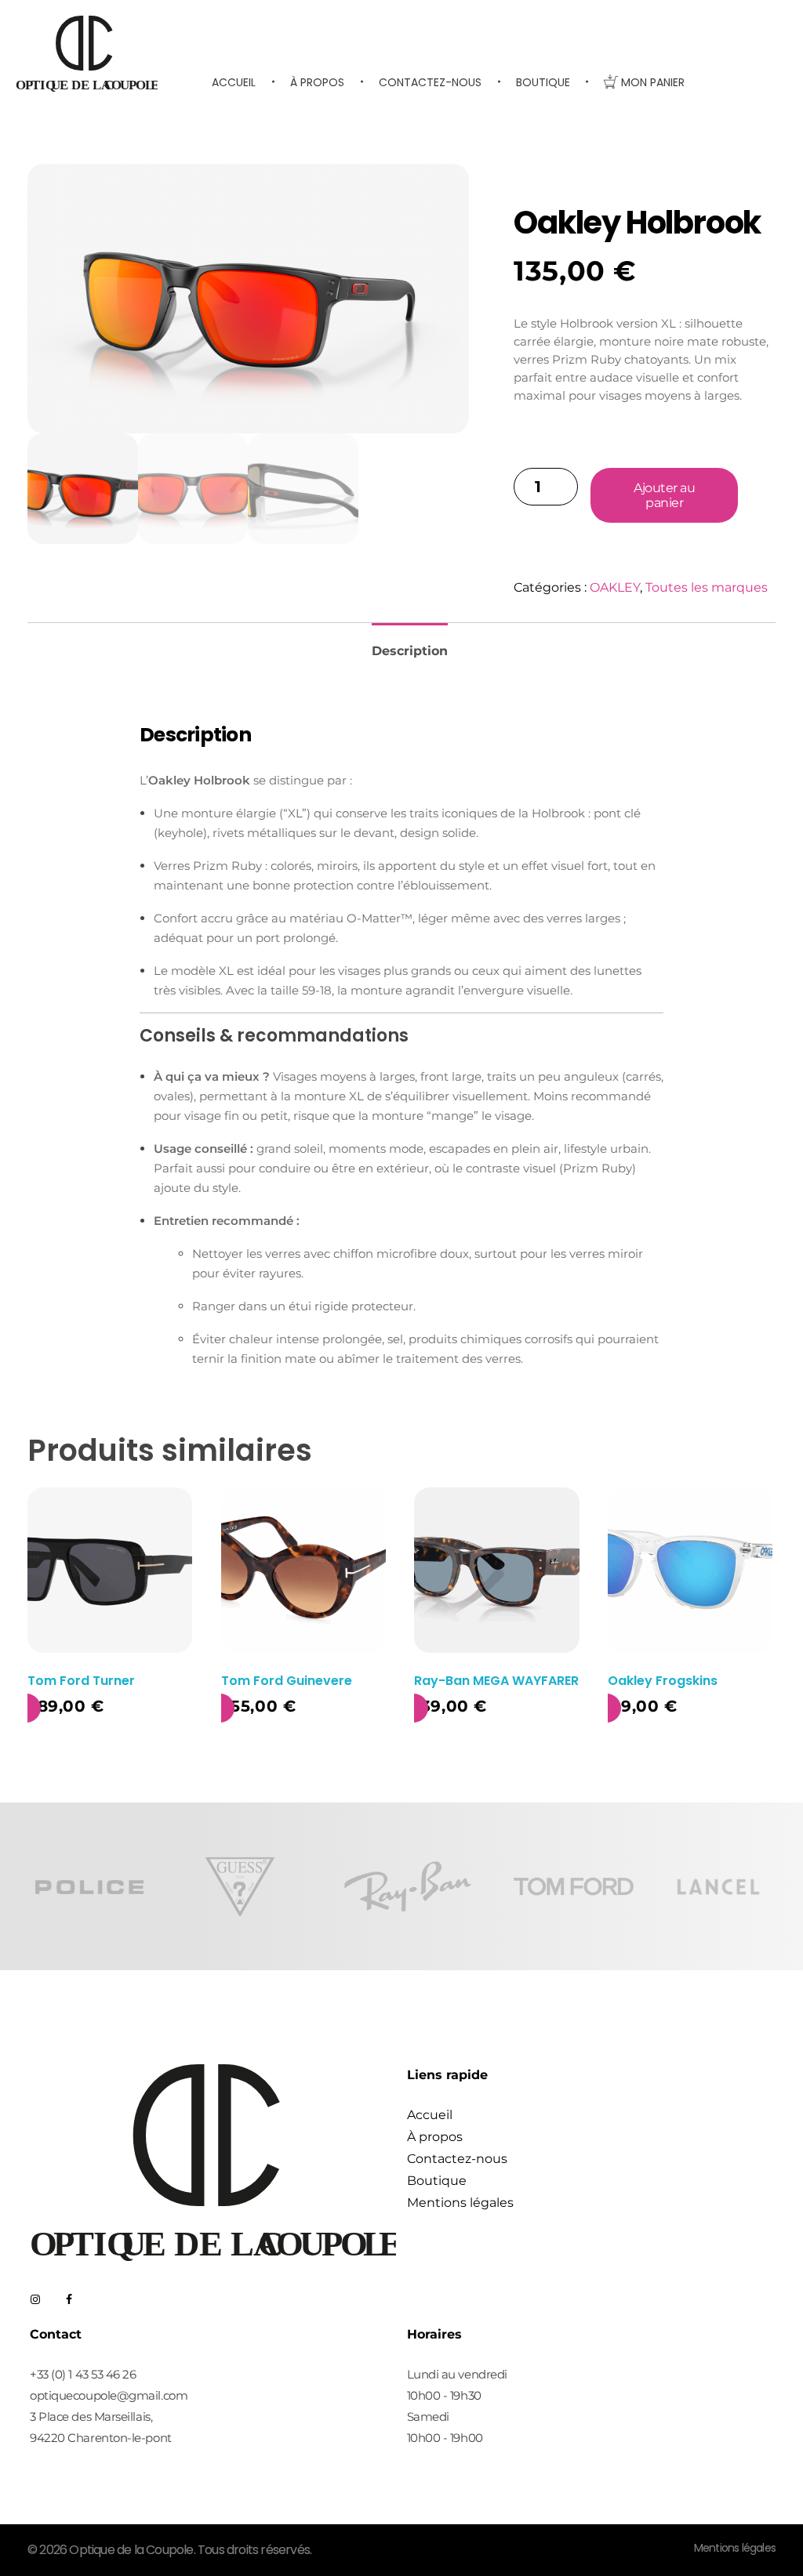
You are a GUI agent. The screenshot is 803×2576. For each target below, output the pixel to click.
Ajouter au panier (664, 495)
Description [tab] (410, 651)
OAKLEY (615, 587)
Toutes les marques (707, 587)
